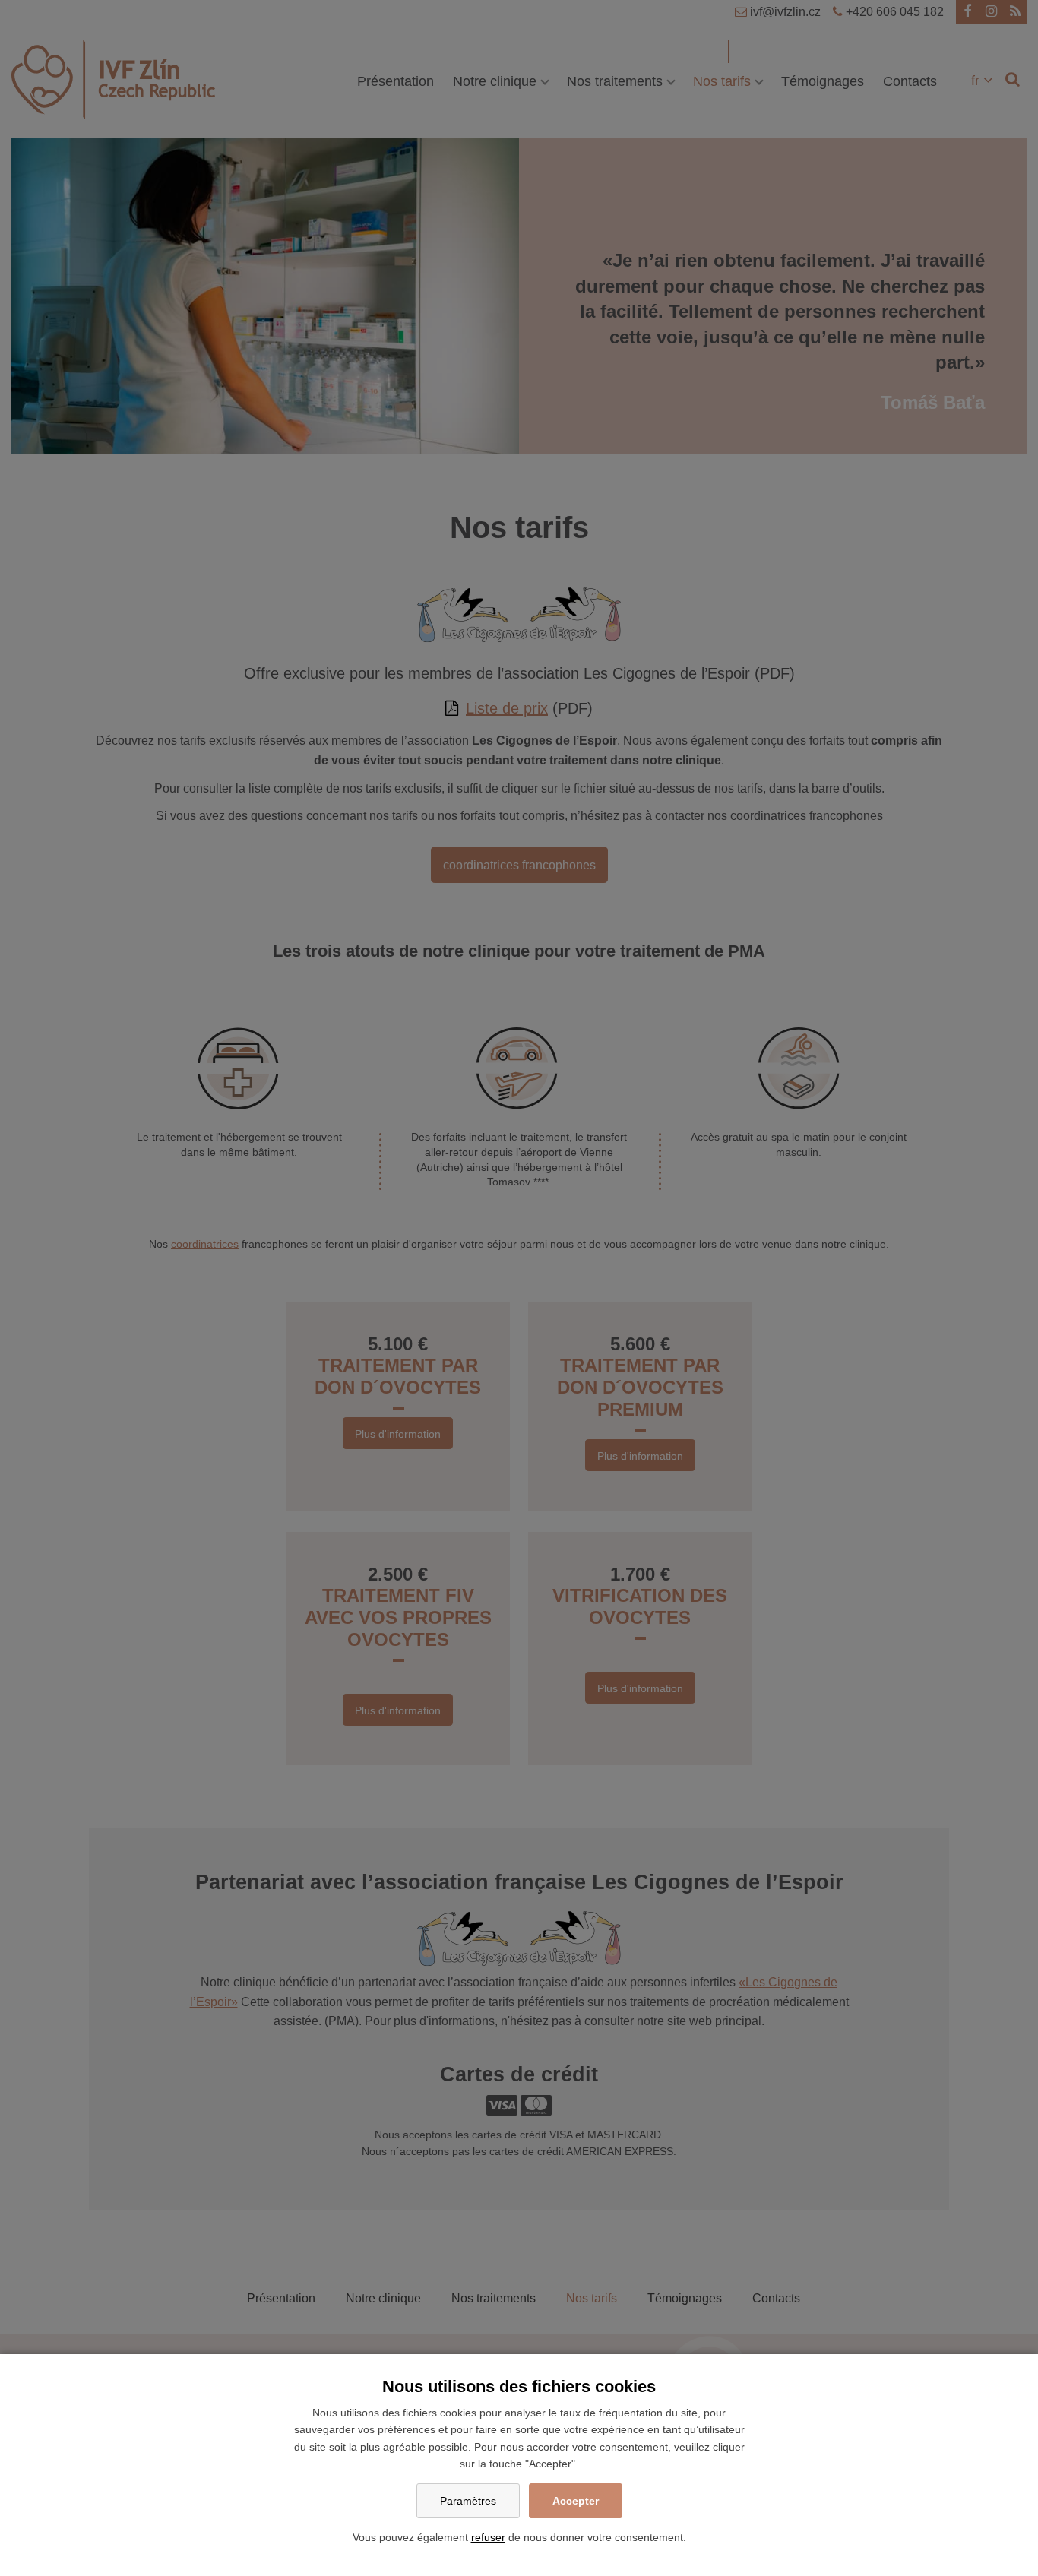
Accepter (576, 2501)
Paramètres (468, 2501)
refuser (488, 2537)
